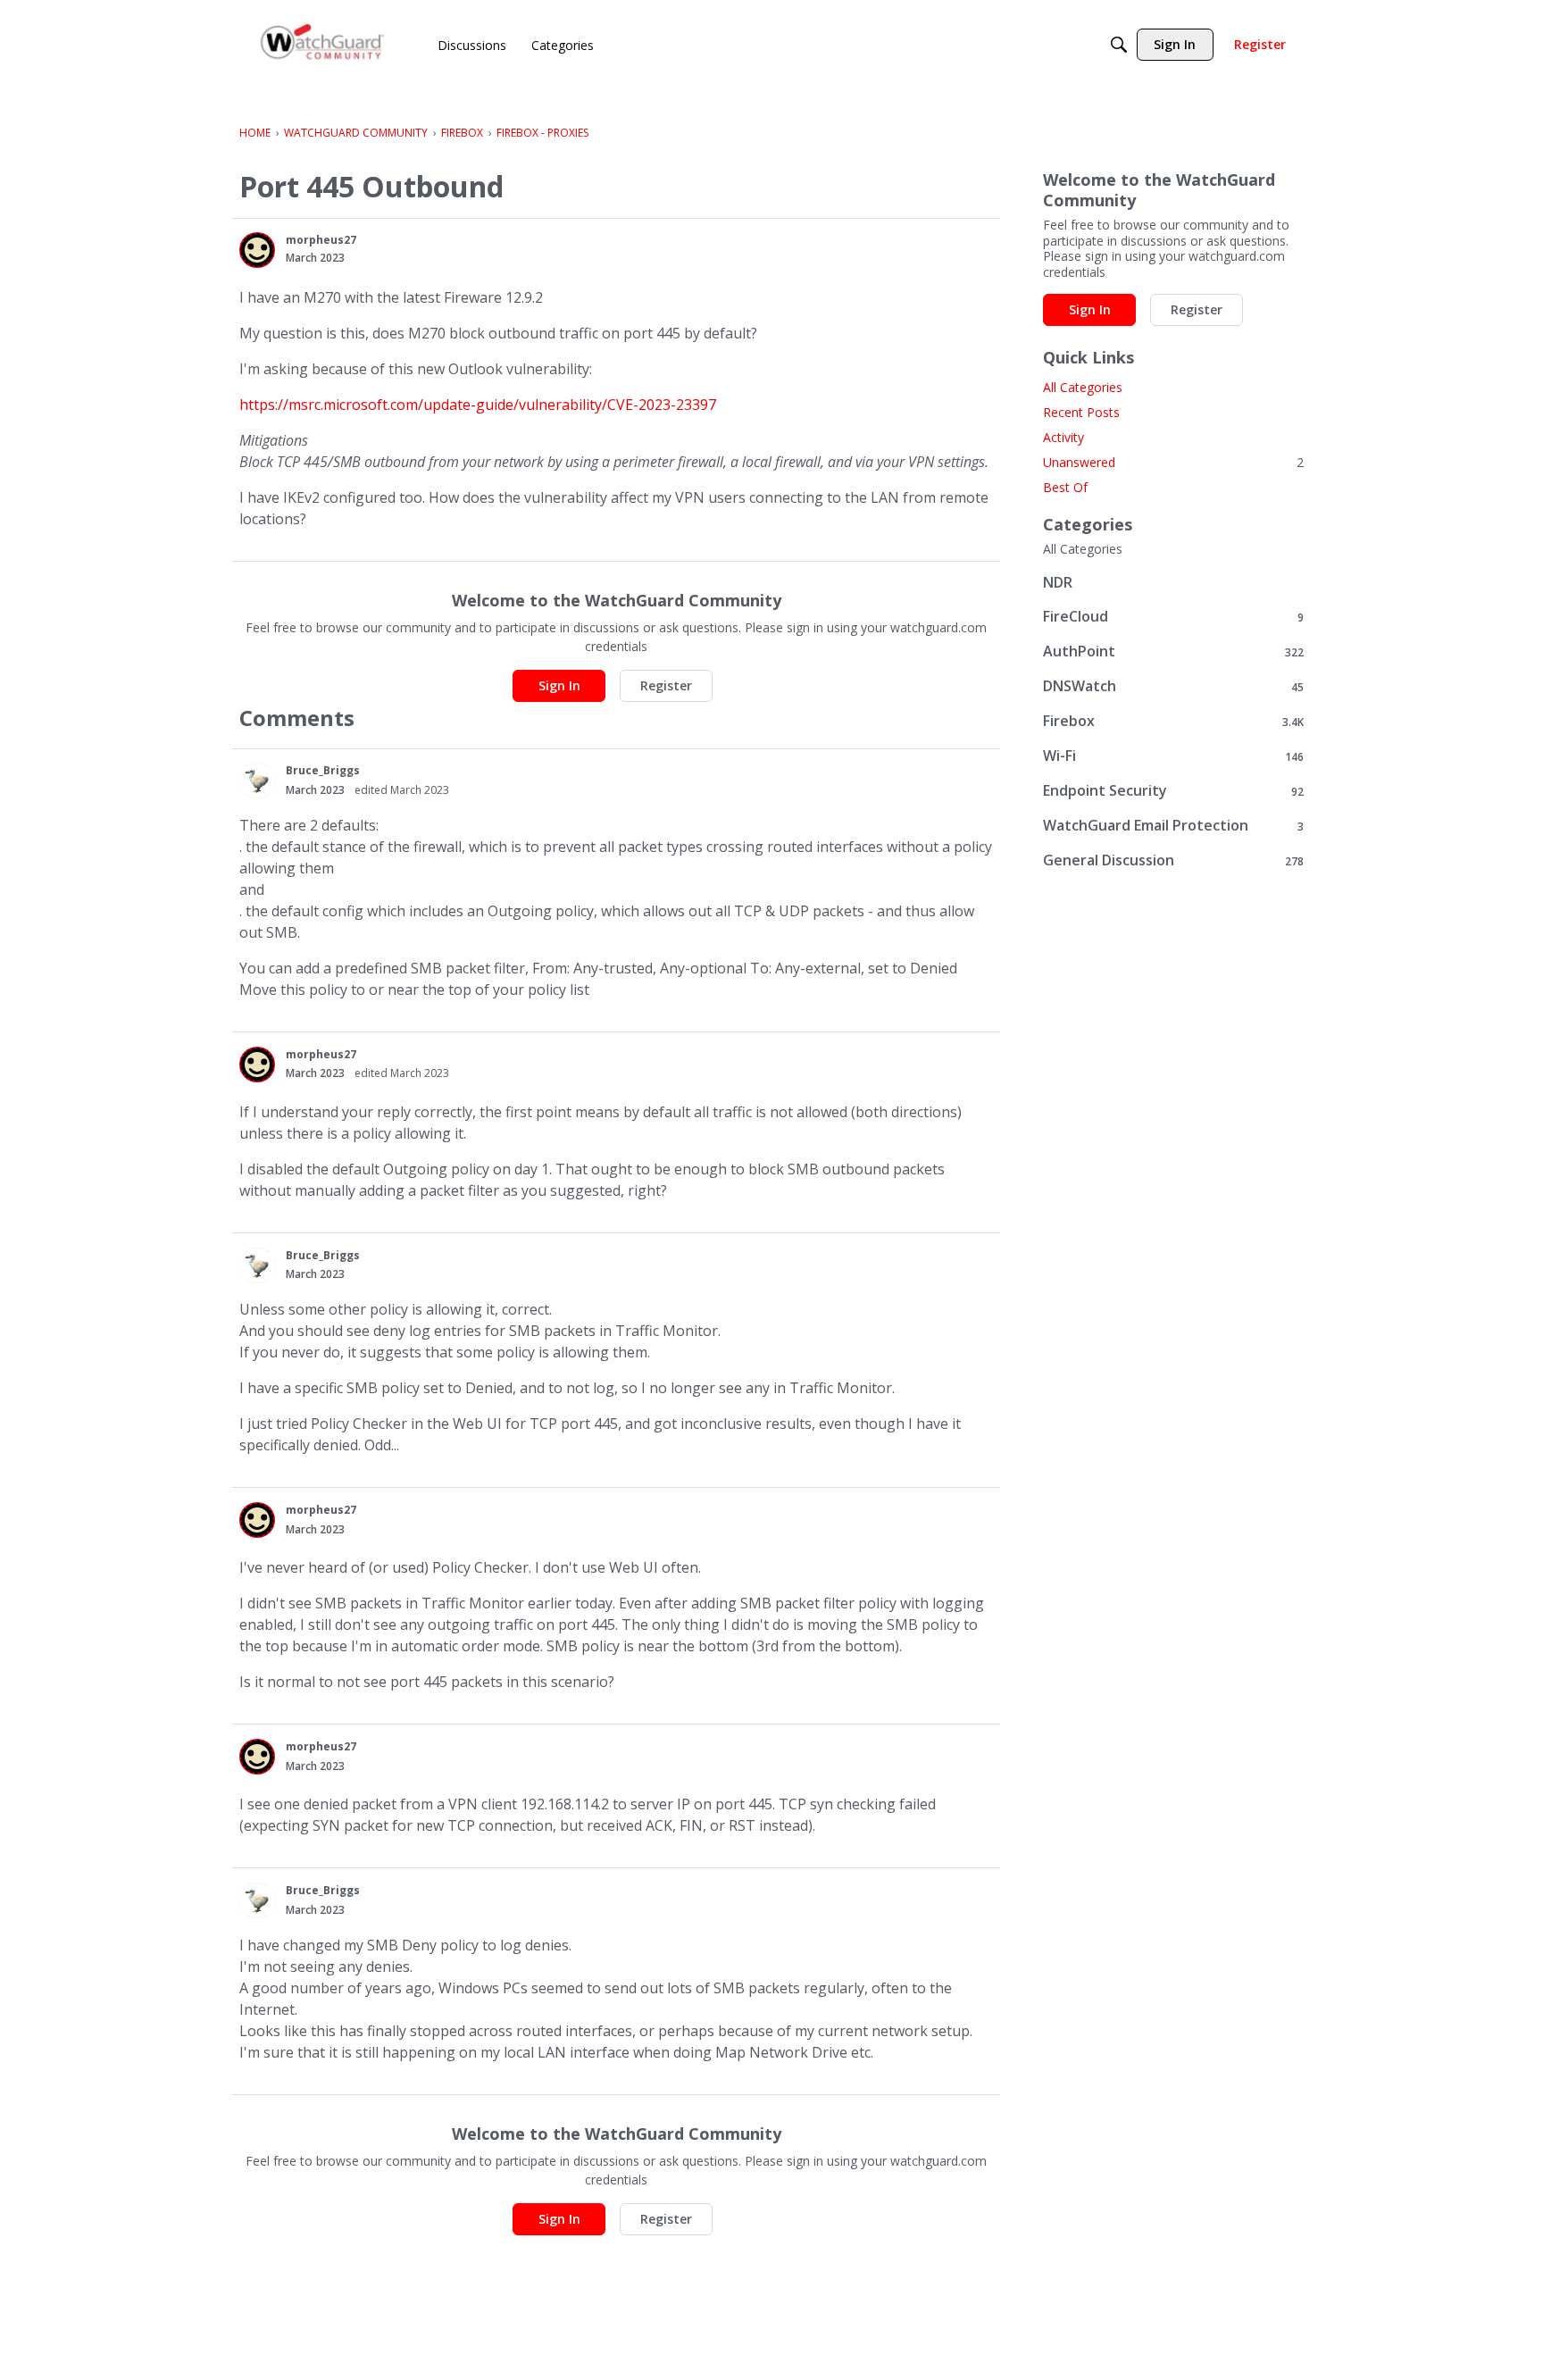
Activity (1063, 437)
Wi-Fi (1173, 756)
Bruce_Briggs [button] (323, 770)
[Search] (1119, 45)
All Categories (1083, 387)
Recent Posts (1081, 412)
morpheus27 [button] (321, 240)
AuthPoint (1173, 651)
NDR (1058, 582)
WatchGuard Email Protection (1173, 826)
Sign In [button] (559, 685)
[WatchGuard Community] (323, 45)
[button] (257, 250)
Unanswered (1173, 462)
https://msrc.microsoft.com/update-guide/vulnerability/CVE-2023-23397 (478, 405)
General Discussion (1173, 860)
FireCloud (1173, 617)
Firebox (1173, 721)
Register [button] (666, 685)
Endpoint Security (1173, 791)
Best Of (1065, 487)
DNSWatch (1173, 686)
